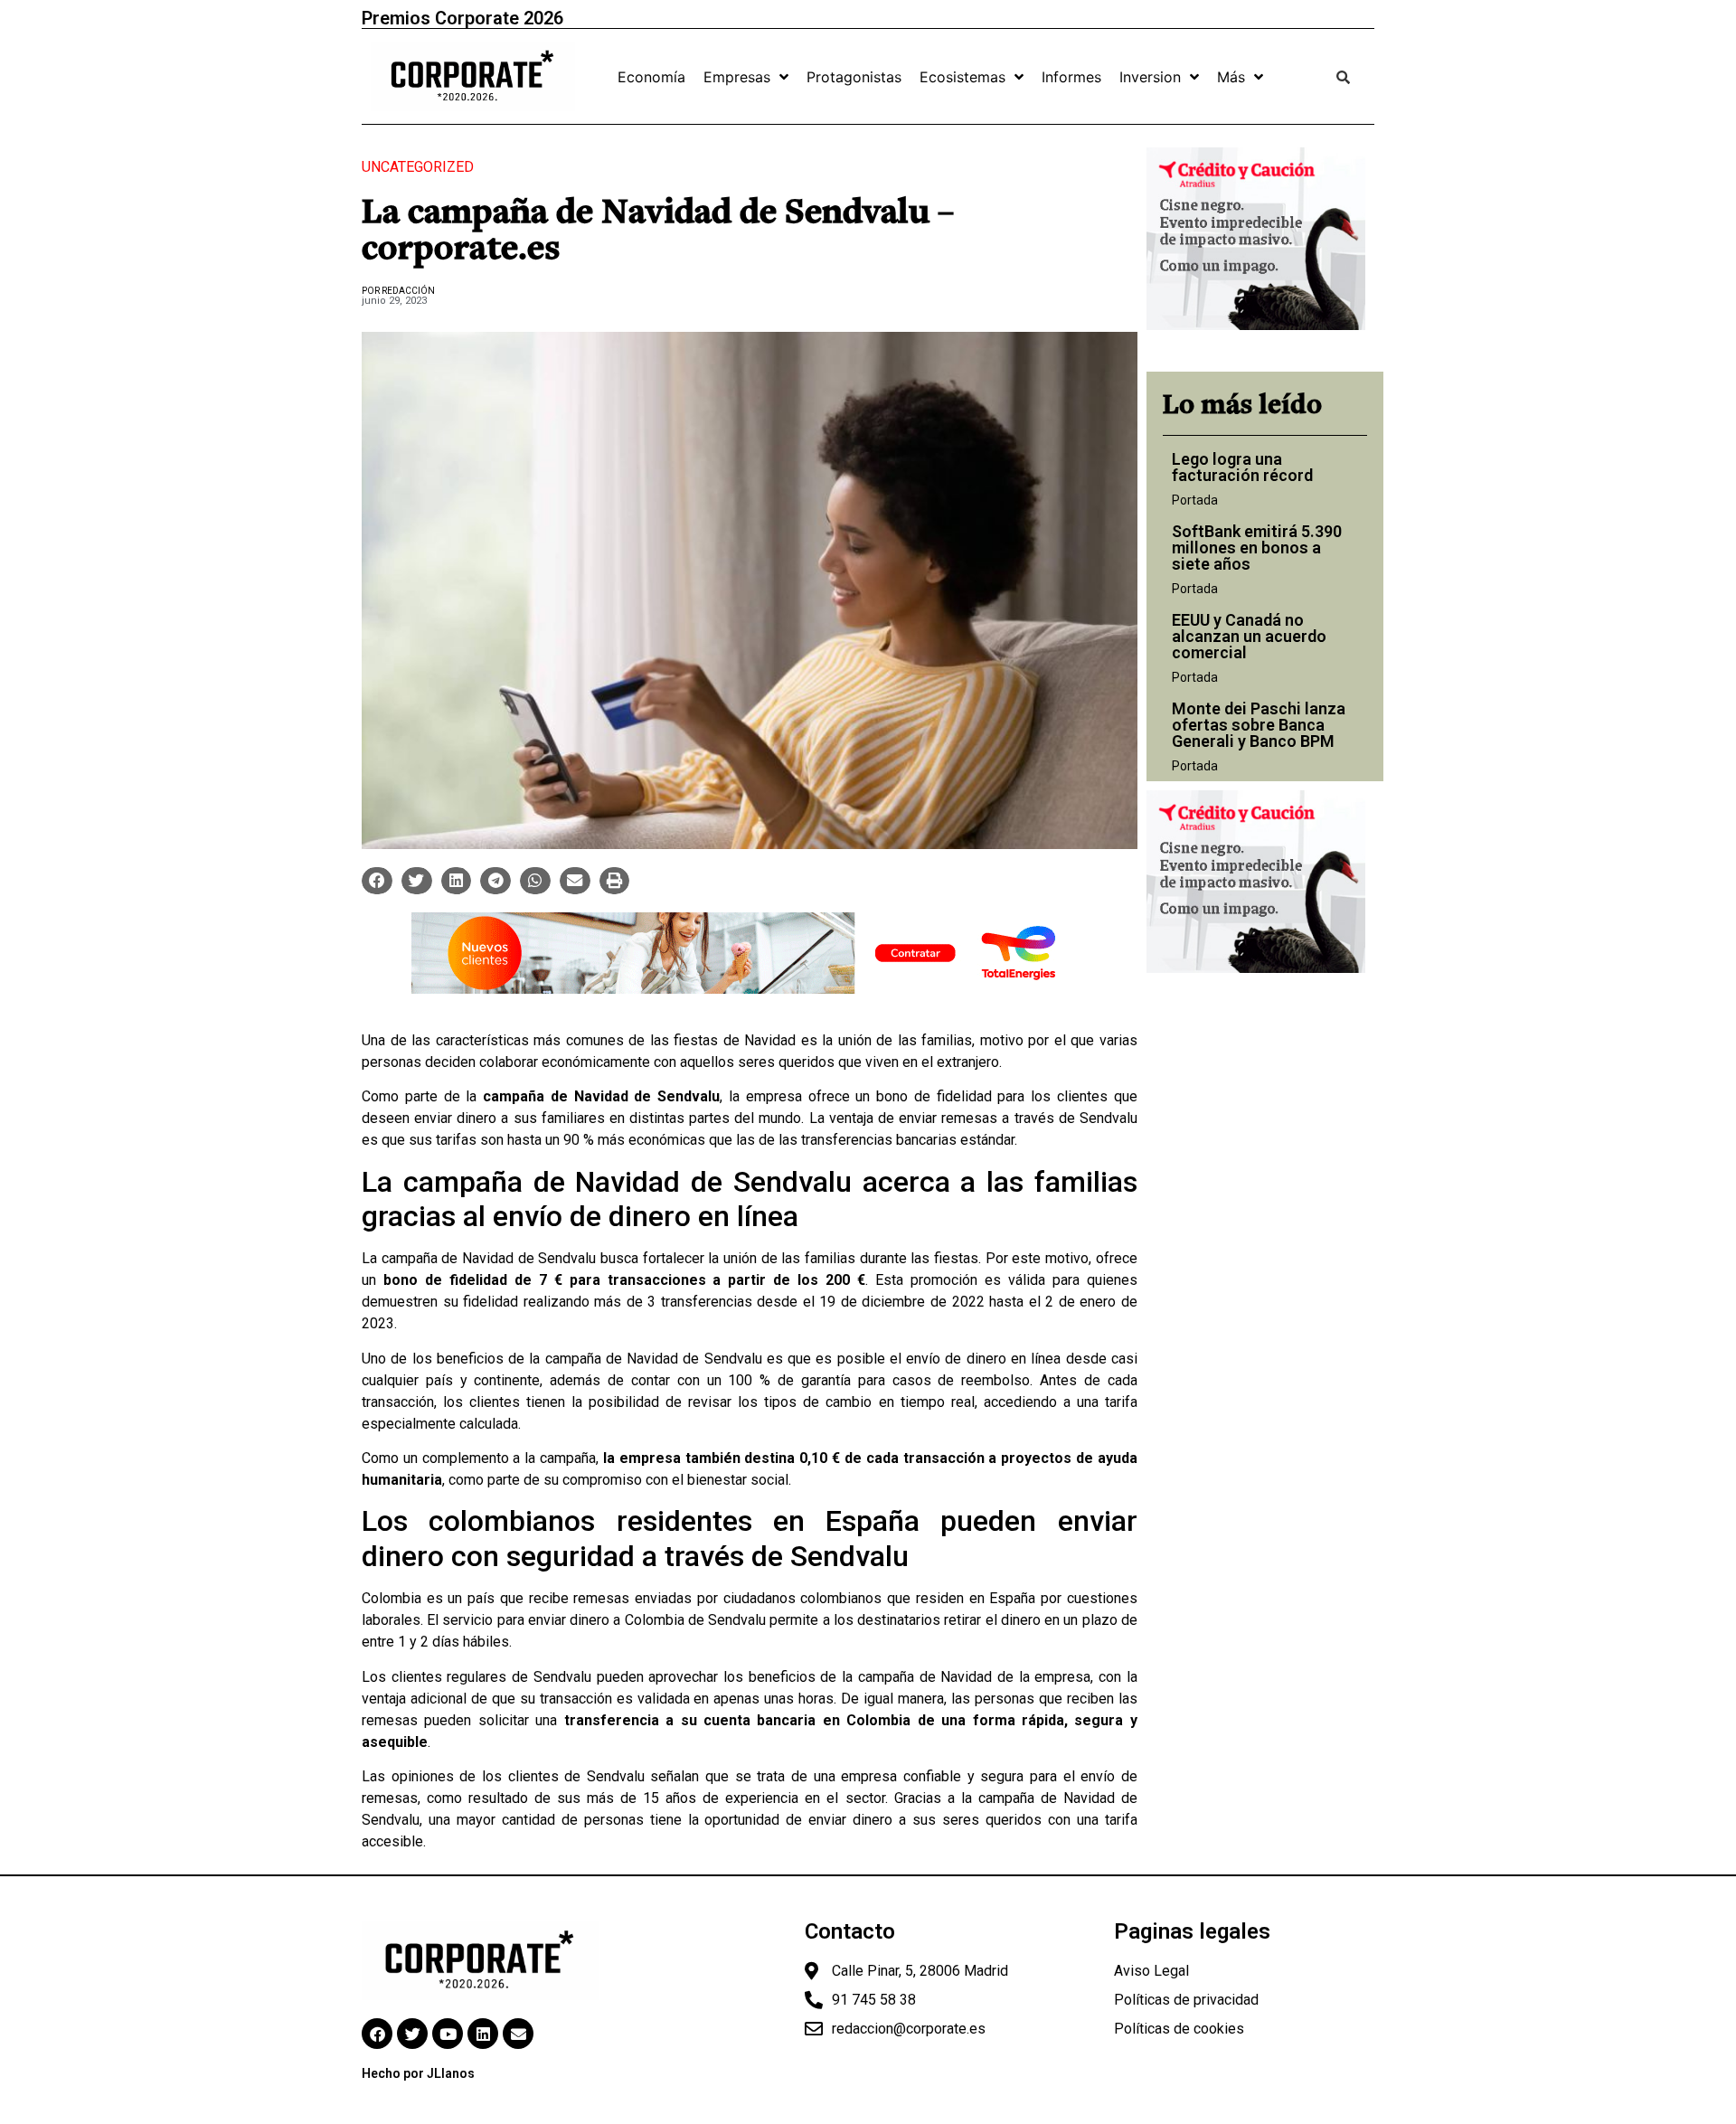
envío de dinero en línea (983, 1359)
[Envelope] (518, 2034)
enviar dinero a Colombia (606, 1620)
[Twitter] (412, 2034)
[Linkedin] (483, 2034)
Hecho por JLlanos (418, 2073)
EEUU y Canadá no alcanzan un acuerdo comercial (1249, 636)
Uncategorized (418, 167)
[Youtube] (448, 2034)
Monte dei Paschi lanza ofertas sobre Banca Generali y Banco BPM (1259, 725)
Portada (1195, 500)
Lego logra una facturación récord (1242, 467)
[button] (377, 881)
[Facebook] (377, 2034)
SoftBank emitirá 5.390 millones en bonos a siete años (1257, 548)
